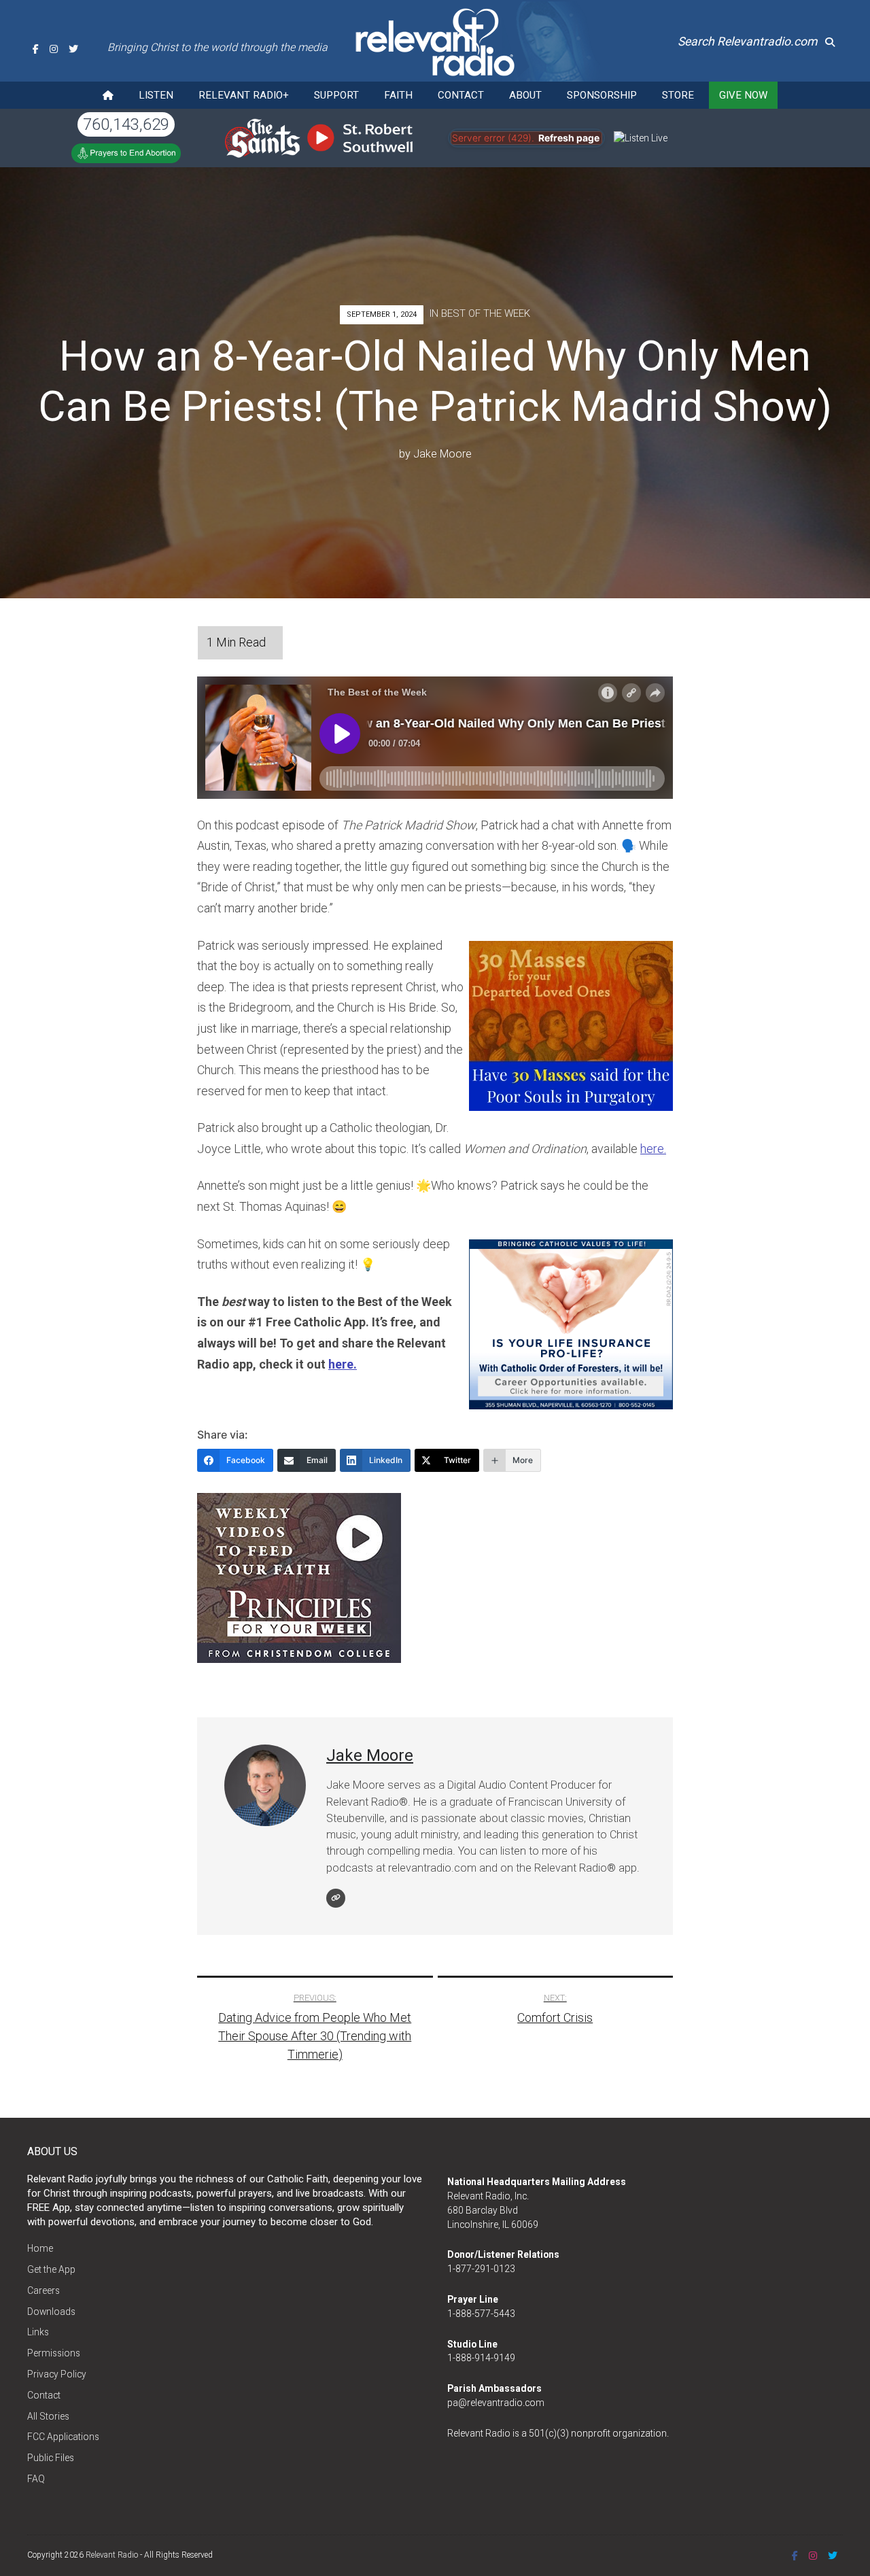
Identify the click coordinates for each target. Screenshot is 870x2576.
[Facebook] (36, 49)
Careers (43, 2290)
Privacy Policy (57, 2374)
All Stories (48, 2416)
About (525, 95)
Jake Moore (442, 454)
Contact (461, 95)
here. (653, 1149)
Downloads (51, 2312)
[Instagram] (54, 49)
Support (336, 95)
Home (40, 2248)
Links (38, 2332)
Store (678, 95)
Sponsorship (602, 95)
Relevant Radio (112, 2555)
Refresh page (569, 138)
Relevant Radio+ (244, 95)
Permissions (54, 2353)
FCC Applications (63, 2437)
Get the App (51, 2269)
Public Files (51, 2458)
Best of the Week (486, 313)
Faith (398, 95)
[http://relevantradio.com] (336, 1898)
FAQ (36, 2479)
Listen (156, 95)
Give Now (743, 95)
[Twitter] (73, 49)
